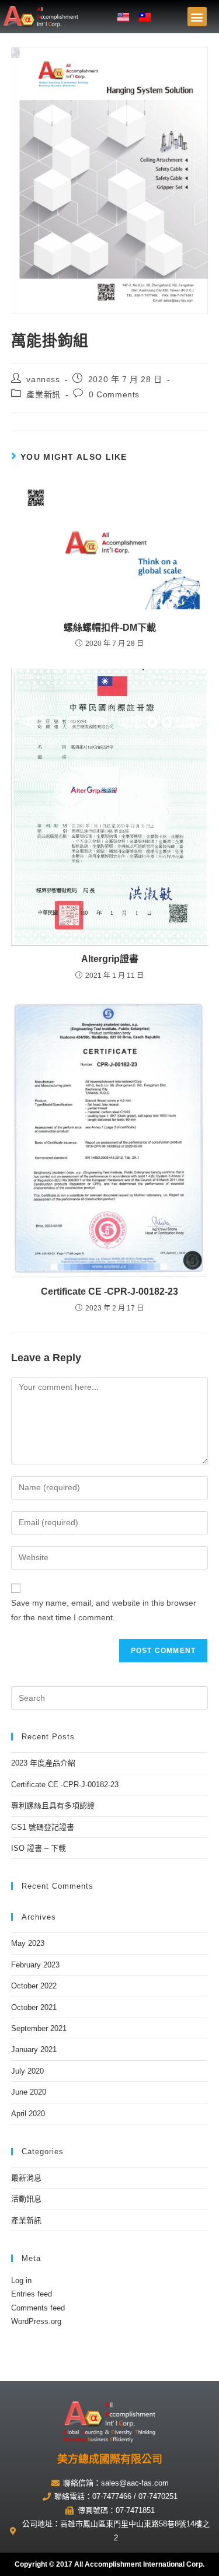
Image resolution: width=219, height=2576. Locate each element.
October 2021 (34, 2007)
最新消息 (26, 2178)
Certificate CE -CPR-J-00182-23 (109, 1292)
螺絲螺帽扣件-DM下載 (110, 628)
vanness (43, 379)
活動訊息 (26, 2199)
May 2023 (28, 1943)
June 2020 (29, 2092)
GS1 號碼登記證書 (43, 1827)
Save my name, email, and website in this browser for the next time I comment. (104, 1610)
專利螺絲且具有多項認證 (53, 1806)
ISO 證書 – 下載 (39, 1848)
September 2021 (39, 2028)
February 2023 (35, 1965)
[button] (197, 17)
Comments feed (38, 2308)
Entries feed (32, 2294)
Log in (21, 2280)
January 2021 (34, 2049)
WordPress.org (36, 2321)
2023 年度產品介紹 (43, 1763)
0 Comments (114, 394)
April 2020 (28, 2114)
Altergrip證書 (110, 959)
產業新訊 (43, 394)
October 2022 (34, 1986)
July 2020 (27, 2071)
